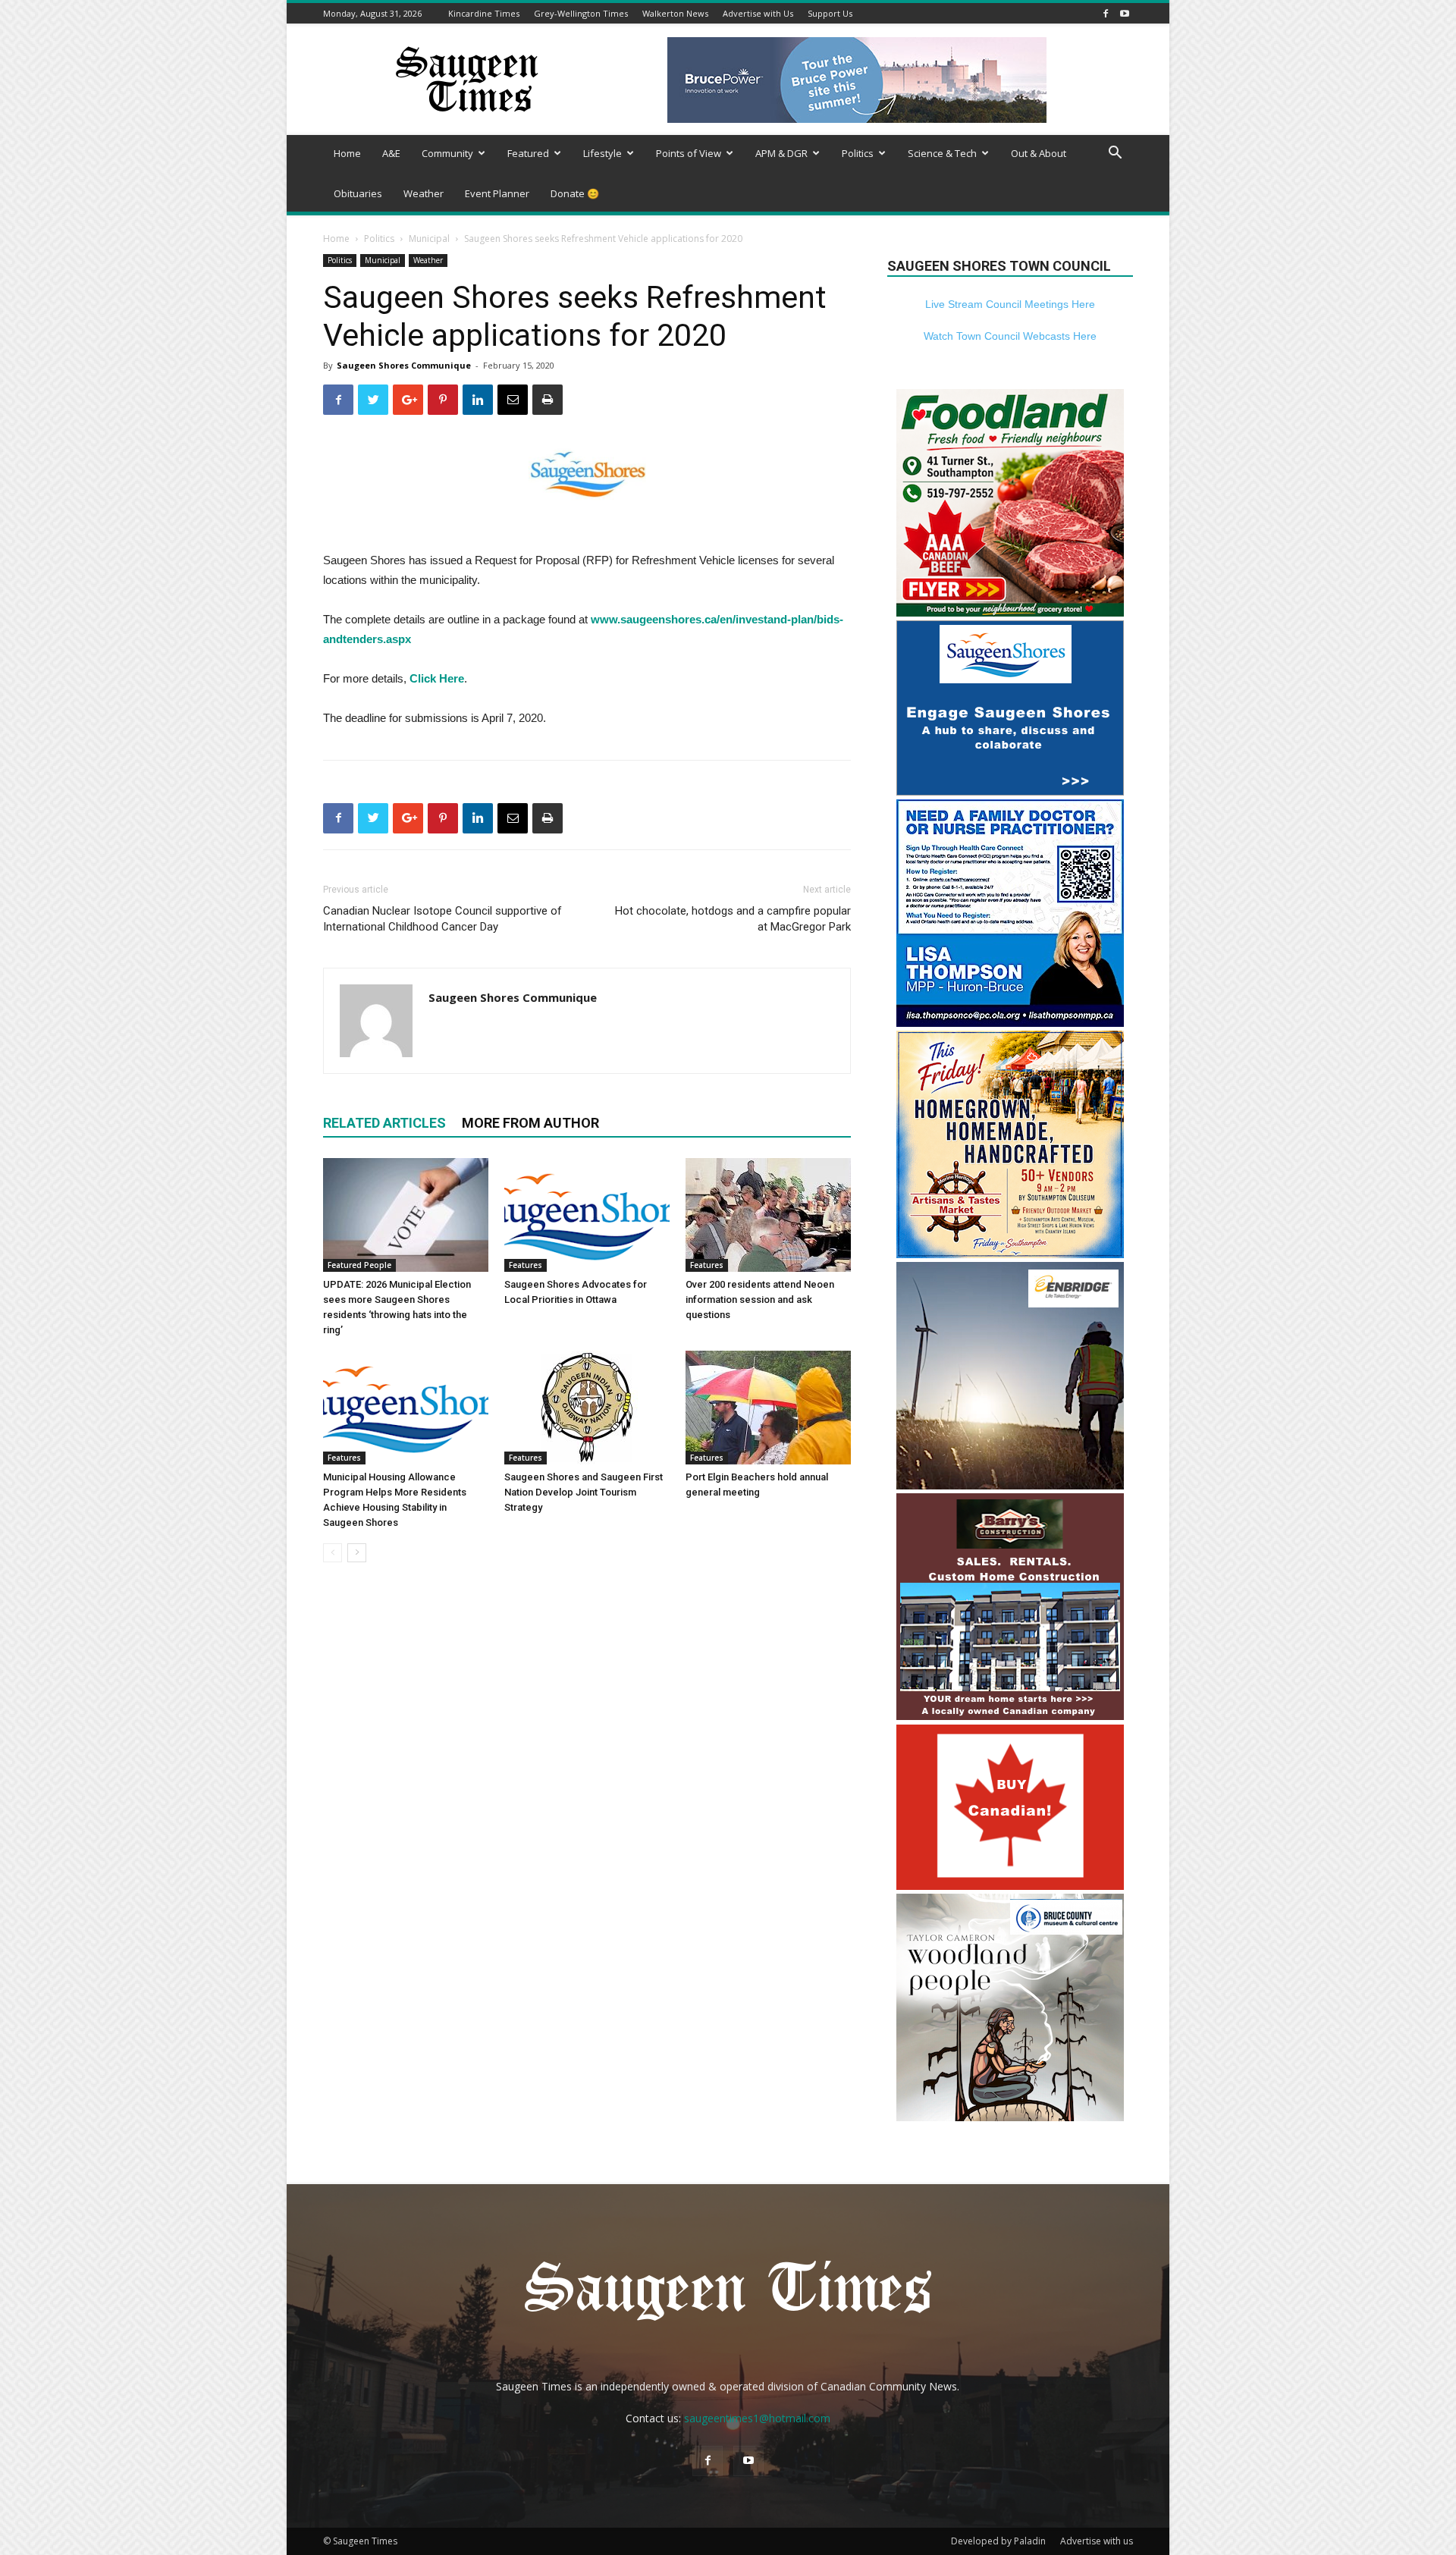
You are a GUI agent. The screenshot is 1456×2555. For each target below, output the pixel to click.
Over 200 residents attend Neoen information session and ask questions (760, 1299)
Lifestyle (602, 153)
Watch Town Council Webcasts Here (1010, 336)
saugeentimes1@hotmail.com (757, 2418)
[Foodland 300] (1010, 612)
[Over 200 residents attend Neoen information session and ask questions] (768, 1215)
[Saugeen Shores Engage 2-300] (1010, 791)
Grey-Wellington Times (581, 13)
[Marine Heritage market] (1010, 1254)
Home (347, 153)
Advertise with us (1097, 2541)
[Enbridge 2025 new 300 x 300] (1010, 1485)
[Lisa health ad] (1010, 1023)
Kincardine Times (484, 13)
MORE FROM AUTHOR (530, 1123)
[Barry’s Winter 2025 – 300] (1010, 1717)
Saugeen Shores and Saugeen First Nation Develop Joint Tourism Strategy (584, 1492)
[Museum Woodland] (1010, 2117)
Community (447, 153)
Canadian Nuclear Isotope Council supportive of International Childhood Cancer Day (442, 919)
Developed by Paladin (998, 2541)
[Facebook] (1106, 13)
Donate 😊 (575, 193)
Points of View (689, 153)
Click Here (437, 678)
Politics (858, 153)
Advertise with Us (758, 13)
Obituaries (358, 193)
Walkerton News (675, 13)
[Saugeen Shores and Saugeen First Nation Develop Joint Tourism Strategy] (587, 1408)
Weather (424, 193)
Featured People (359, 1265)
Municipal (429, 239)
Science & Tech (942, 153)
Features (526, 1265)
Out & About (1039, 153)
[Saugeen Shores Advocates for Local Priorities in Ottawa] (587, 1215)
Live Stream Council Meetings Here (1010, 304)
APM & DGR (781, 153)
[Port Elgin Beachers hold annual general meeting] (768, 1408)
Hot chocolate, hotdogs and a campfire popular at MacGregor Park (733, 919)
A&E (391, 153)
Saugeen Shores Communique (404, 365)
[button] (1115, 154)
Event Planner (497, 193)
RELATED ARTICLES (384, 1123)
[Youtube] (1125, 13)
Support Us (830, 13)
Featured (528, 153)
